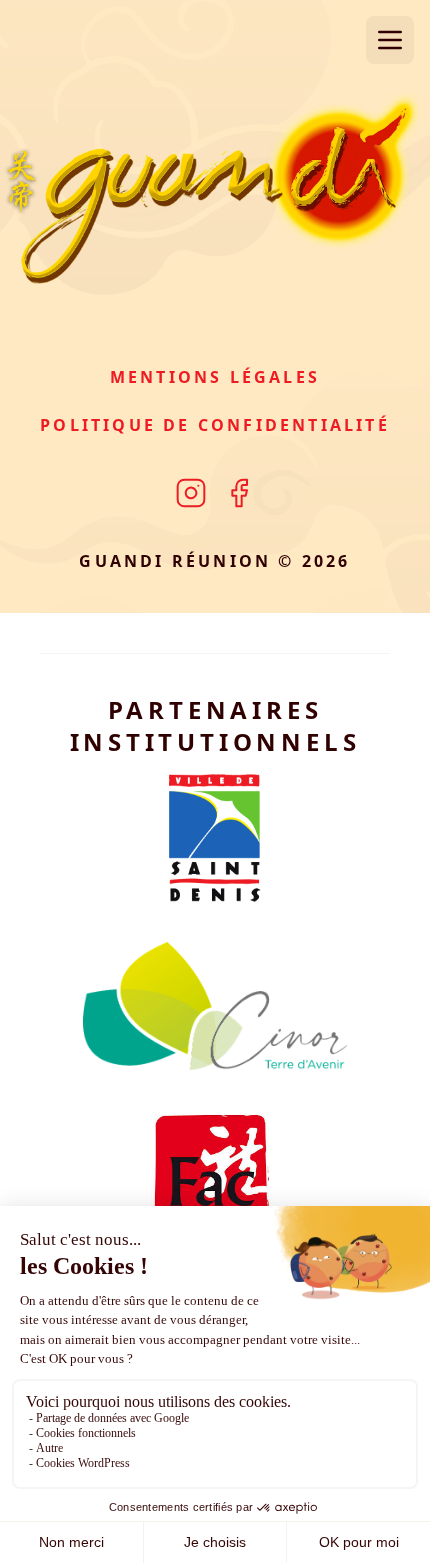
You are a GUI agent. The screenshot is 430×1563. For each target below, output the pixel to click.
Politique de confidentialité (215, 425)
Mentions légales (215, 377)
